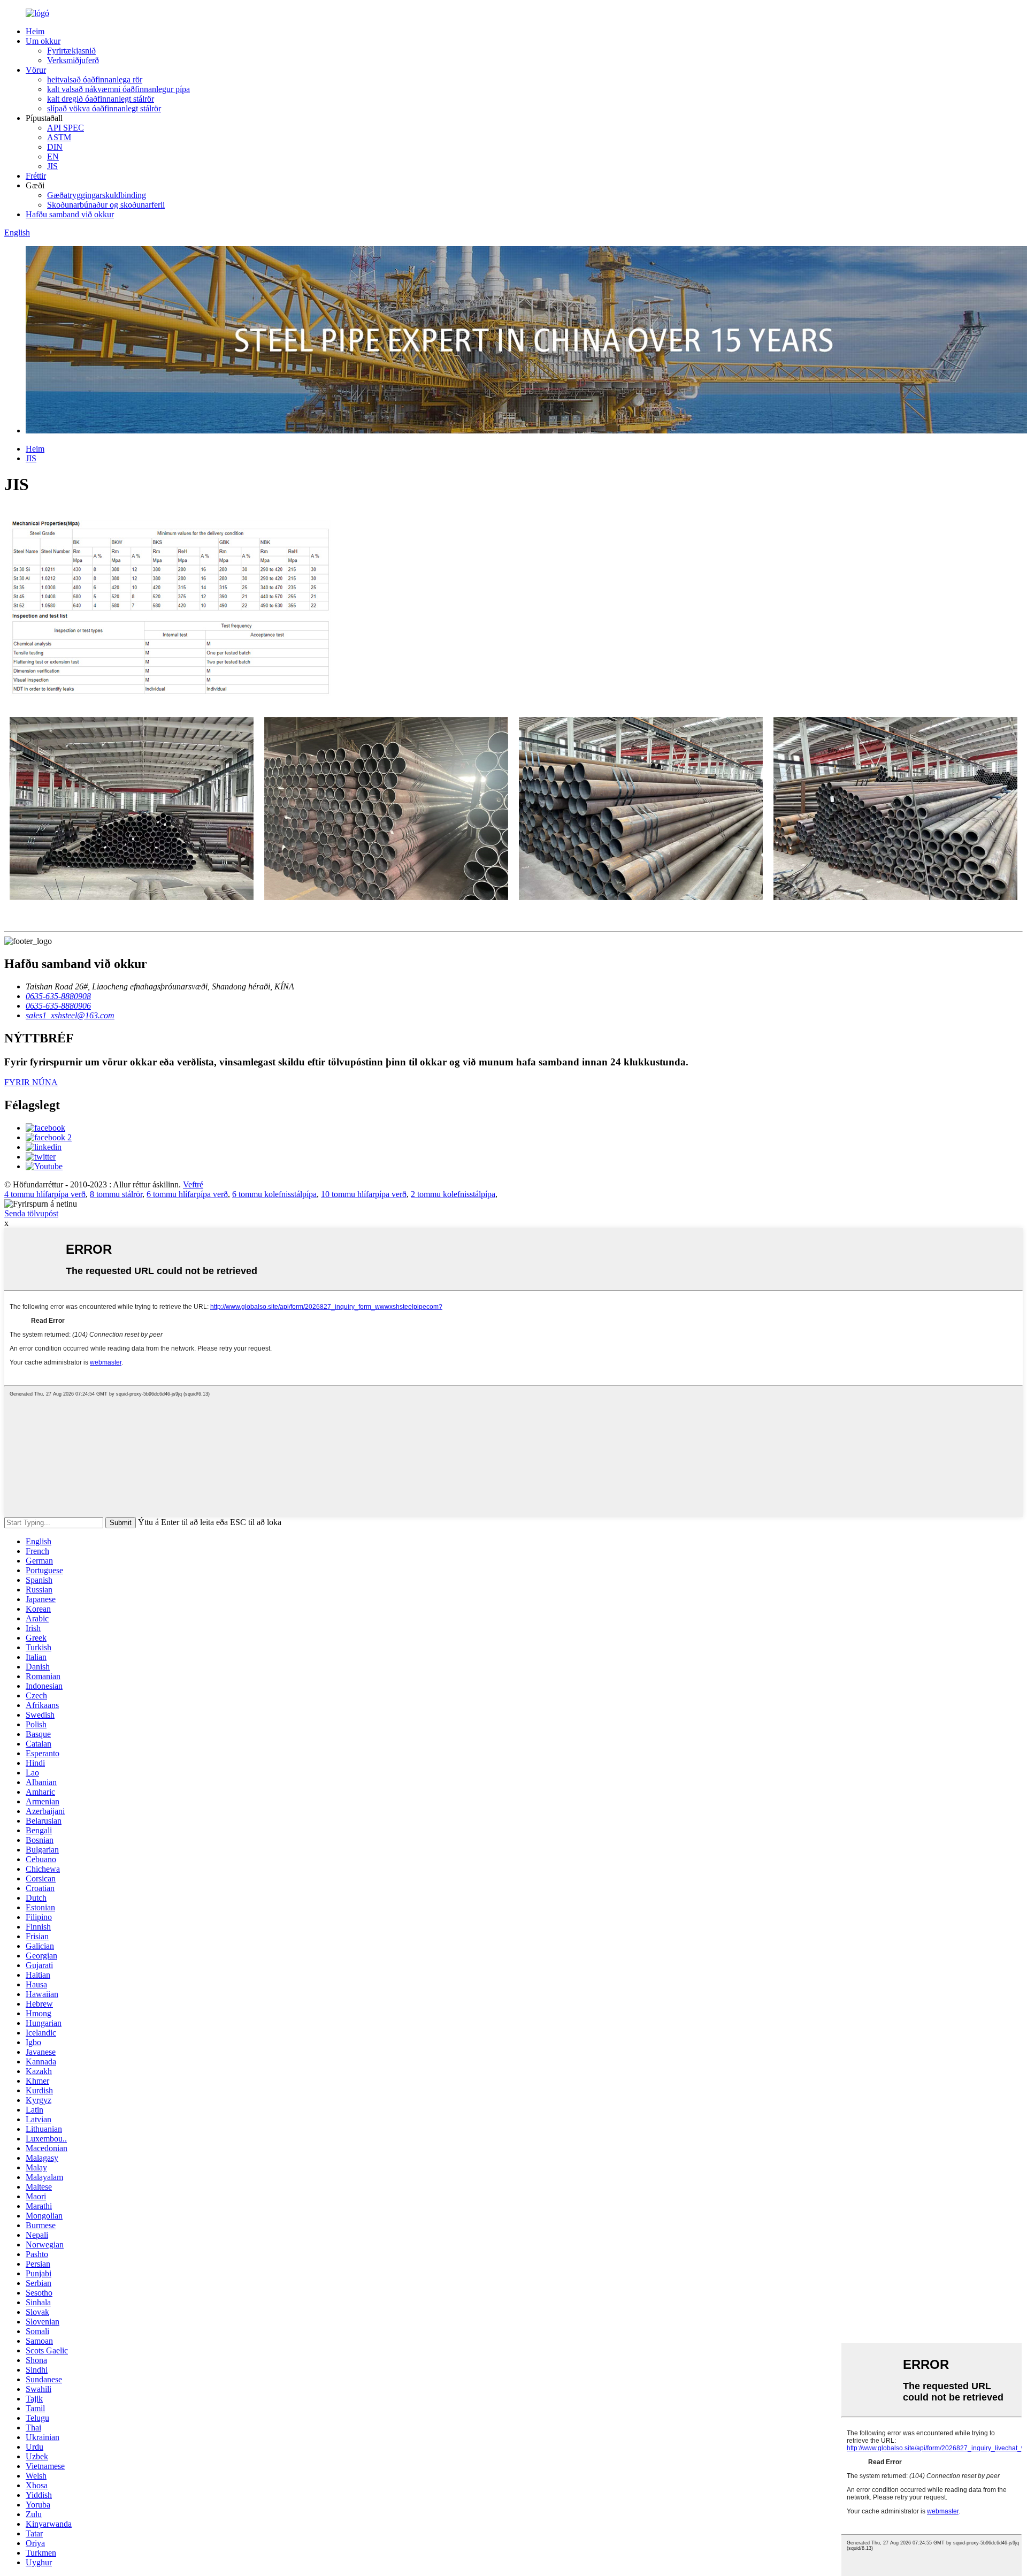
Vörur (36, 70)
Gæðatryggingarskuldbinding (97, 195)
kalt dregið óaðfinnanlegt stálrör (101, 99)
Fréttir (36, 176)
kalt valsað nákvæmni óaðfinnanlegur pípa (118, 89)
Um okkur (43, 41)
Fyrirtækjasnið (71, 51)
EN (53, 157)
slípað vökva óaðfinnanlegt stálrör (104, 108)
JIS (52, 166)
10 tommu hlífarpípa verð (364, 1194)
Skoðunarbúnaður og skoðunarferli (106, 205)
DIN (55, 147)
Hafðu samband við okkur (70, 214)
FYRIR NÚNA (31, 1082)
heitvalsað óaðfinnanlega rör (95, 79)
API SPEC (66, 128)
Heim (35, 31)
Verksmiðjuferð (73, 60)
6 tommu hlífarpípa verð (187, 1194)
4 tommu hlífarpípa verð (45, 1194)
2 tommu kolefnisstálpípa (453, 1194)
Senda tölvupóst (31, 1213)
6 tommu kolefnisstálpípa (274, 1194)
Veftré (193, 1184)
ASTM (59, 137)
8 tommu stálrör (116, 1194)
